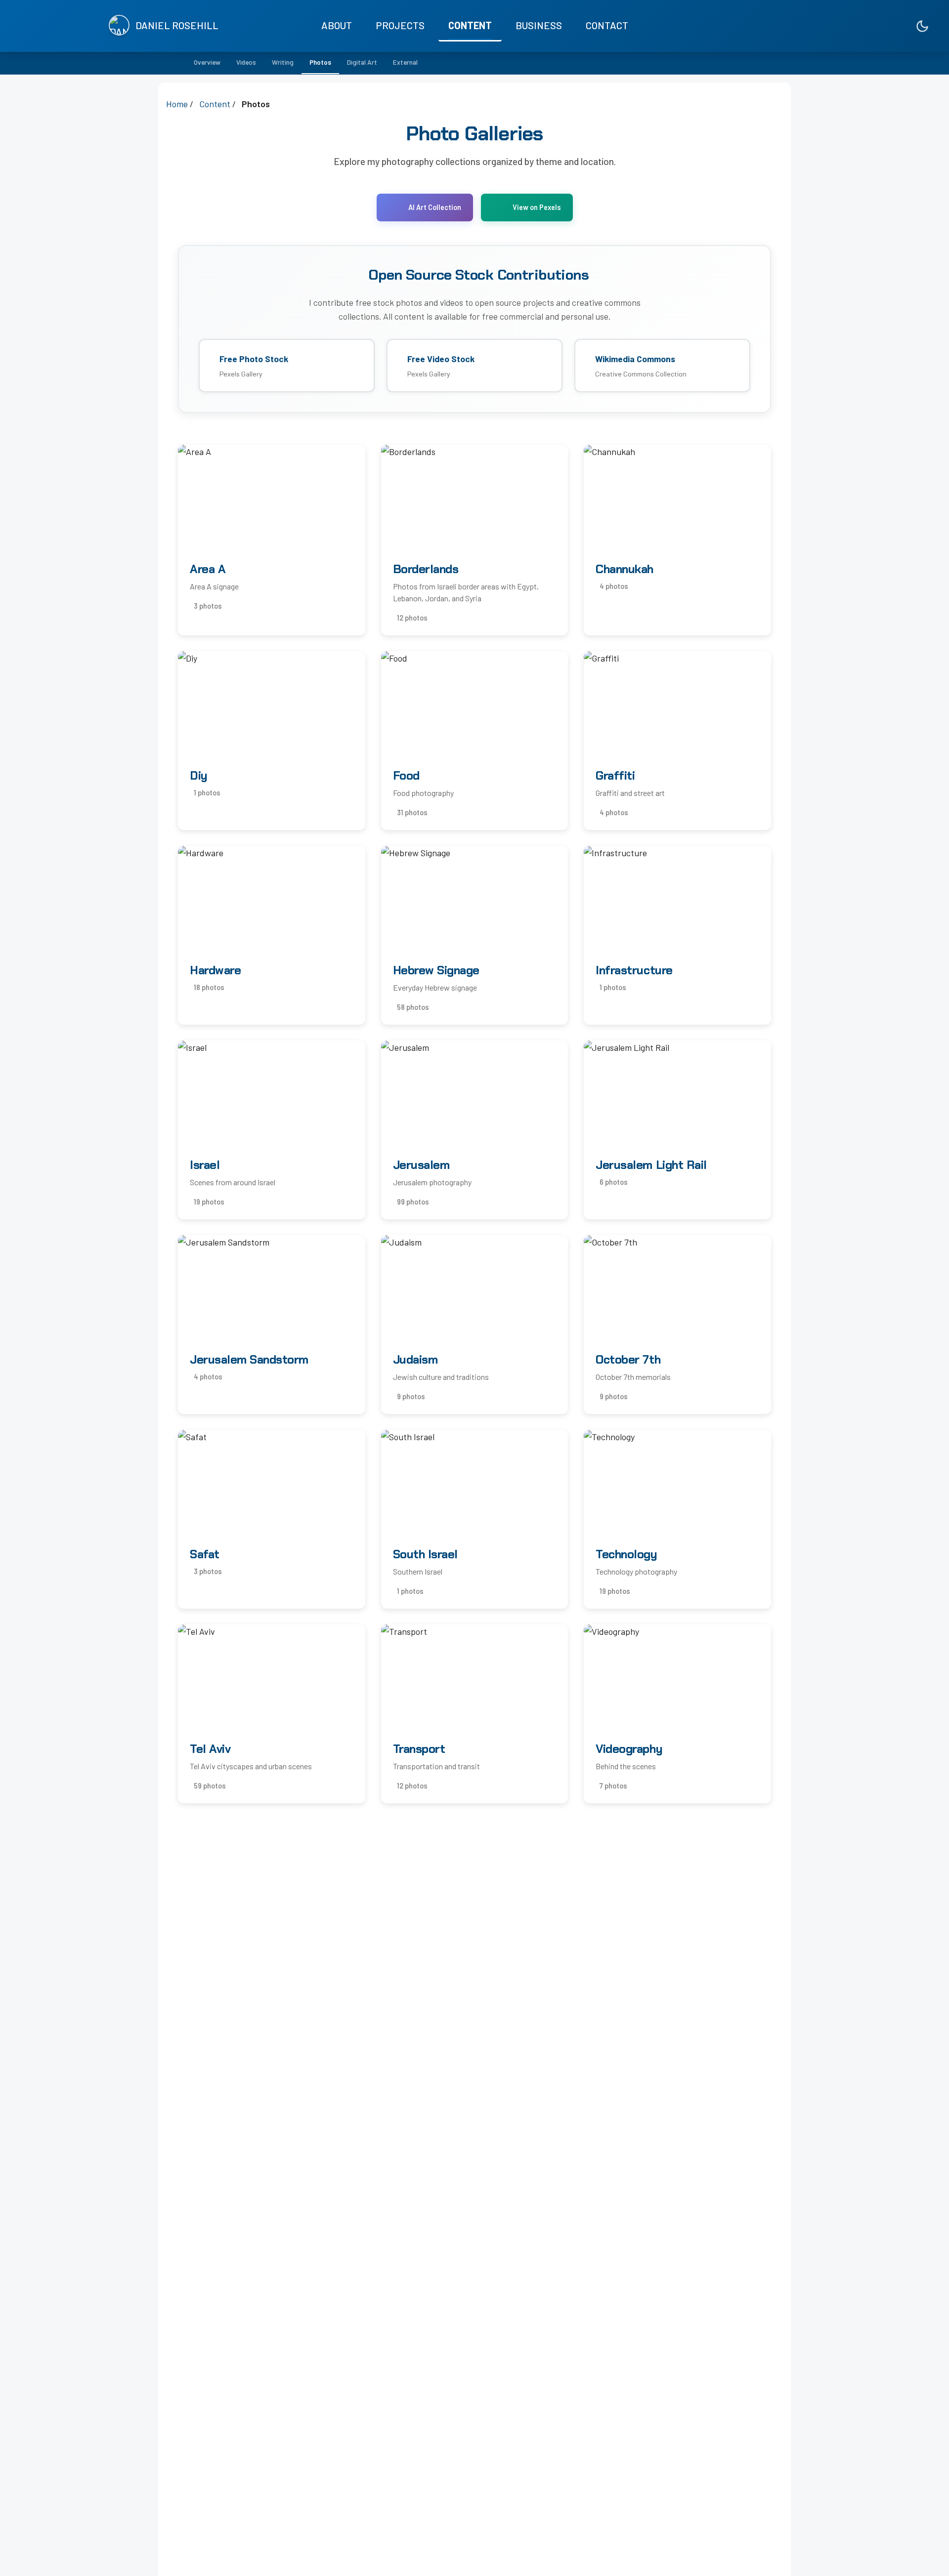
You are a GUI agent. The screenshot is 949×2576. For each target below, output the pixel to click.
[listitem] (879, 26)
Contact (607, 25)
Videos (246, 62)
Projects (400, 25)
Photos (320, 62)
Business (539, 25)
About (337, 25)
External (405, 62)
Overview (207, 62)
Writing (283, 62)
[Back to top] (922, 2559)
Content (470, 25)
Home (177, 104)
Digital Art (362, 62)
